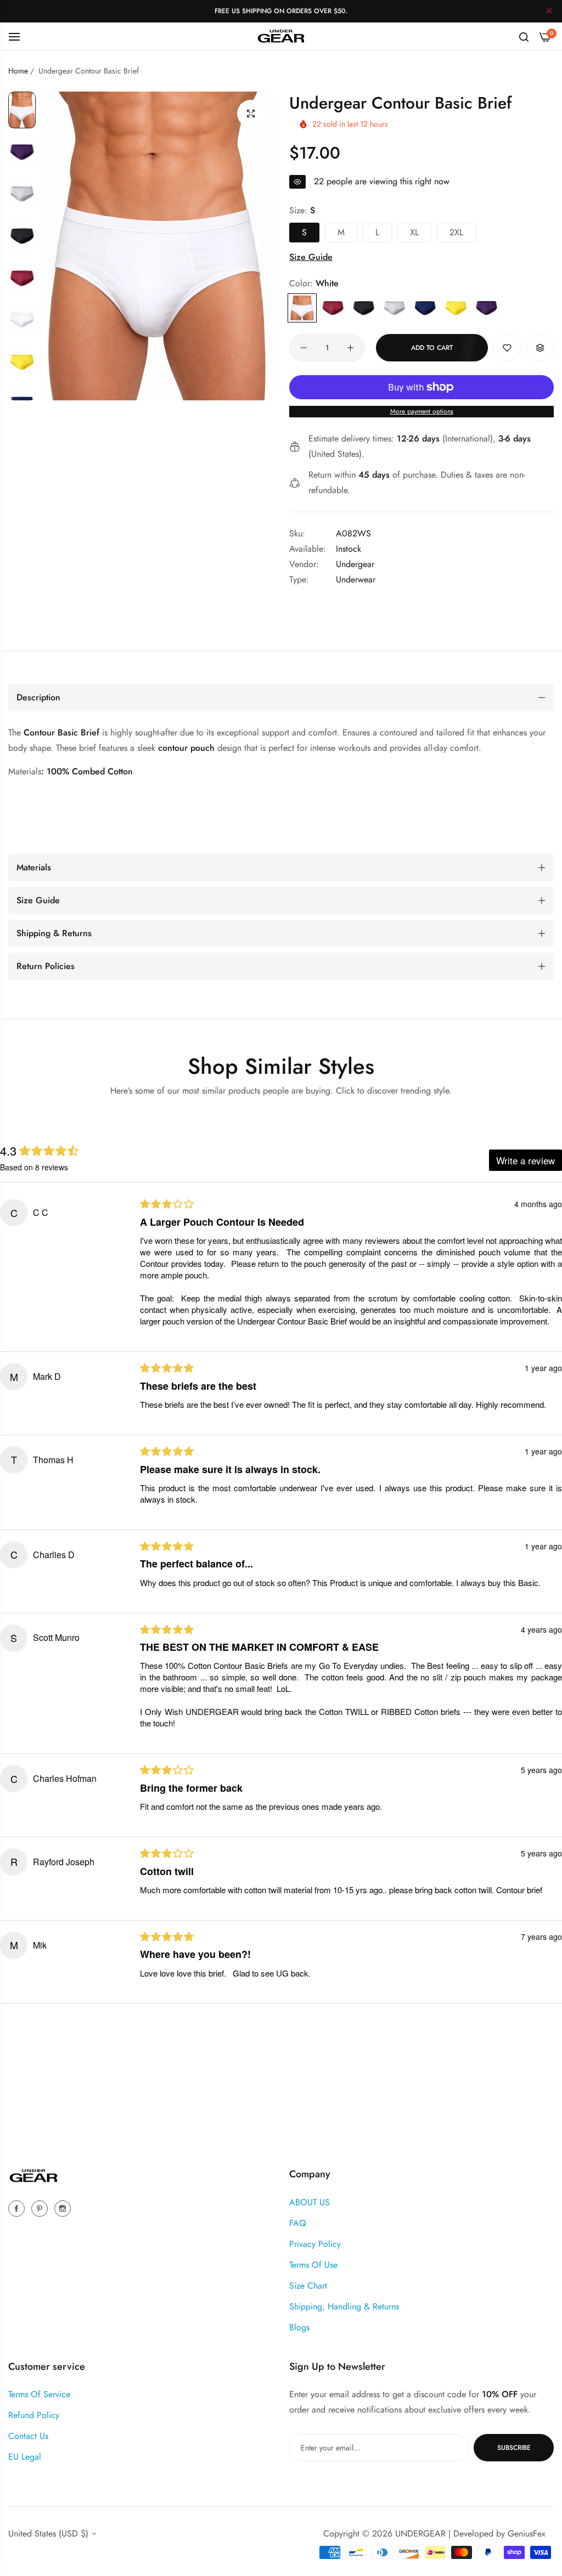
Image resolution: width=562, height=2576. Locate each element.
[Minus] (304, 348)
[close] (549, 12)
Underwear (356, 579)
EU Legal (25, 2457)
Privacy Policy (315, 2244)
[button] (507, 348)
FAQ (298, 2223)
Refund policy (34, 2415)
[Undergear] (281, 36)
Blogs (299, 2327)
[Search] (524, 36)
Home (18, 71)
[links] (18, 2208)
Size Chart (308, 2286)
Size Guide (311, 257)
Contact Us (28, 2436)
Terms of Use (313, 2265)
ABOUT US (310, 2202)
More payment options (422, 411)
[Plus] (350, 348)
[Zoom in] (251, 114)
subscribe (514, 2448)
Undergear (355, 564)
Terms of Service (39, 2394)
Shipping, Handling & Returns (344, 2306)
